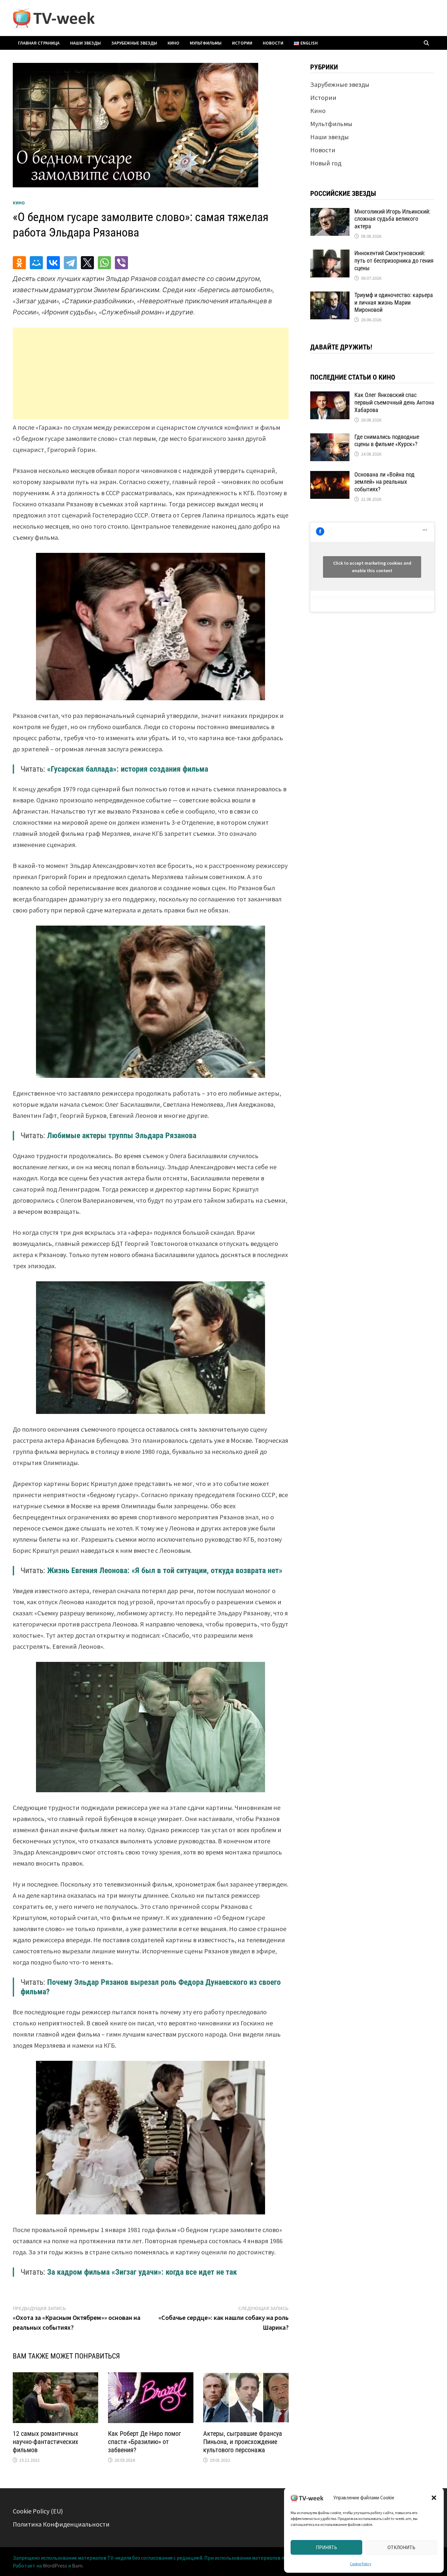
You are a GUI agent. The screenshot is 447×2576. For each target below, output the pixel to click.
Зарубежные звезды (134, 43)
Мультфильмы (206, 43)
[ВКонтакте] (53, 263)
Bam (77, 2566)
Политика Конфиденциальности (61, 2524)
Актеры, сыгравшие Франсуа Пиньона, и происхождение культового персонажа (243, 2442)
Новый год (326, 163)
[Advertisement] (151, 373)
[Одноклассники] (19, 263)
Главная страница (39, 43)
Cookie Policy (361, 2564)
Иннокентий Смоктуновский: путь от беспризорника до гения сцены (394, 261)
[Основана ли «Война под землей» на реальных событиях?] (330, 476)
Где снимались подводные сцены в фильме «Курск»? (387, 441)
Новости (273, 43)
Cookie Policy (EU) (38, 2511)
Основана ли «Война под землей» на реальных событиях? (384, 482)
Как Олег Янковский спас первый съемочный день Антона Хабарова (394, 402)
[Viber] (121, 263)
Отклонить (401, 2547)
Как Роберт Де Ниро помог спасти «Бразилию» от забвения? (144, 2442)
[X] (87, 263)
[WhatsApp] (104, 263)
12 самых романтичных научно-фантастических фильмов (45, 2442)
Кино (173, 43)
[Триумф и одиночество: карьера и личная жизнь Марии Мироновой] (330, 296)
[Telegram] (70, 263)
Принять (326, 2547)
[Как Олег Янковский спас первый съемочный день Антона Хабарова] (330, 396)
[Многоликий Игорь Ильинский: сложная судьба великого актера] (330, 213)
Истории (242, 43)
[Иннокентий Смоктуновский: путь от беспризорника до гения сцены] (330, 254)
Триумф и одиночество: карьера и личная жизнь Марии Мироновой (394, 302)
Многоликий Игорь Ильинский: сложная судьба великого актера (392, 219)
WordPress (55, 2566)
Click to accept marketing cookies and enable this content (372, 567)
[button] (434, 2498)
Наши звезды (85, 43)
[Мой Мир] (36, 263)
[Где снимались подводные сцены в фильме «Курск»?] (330, 438)
